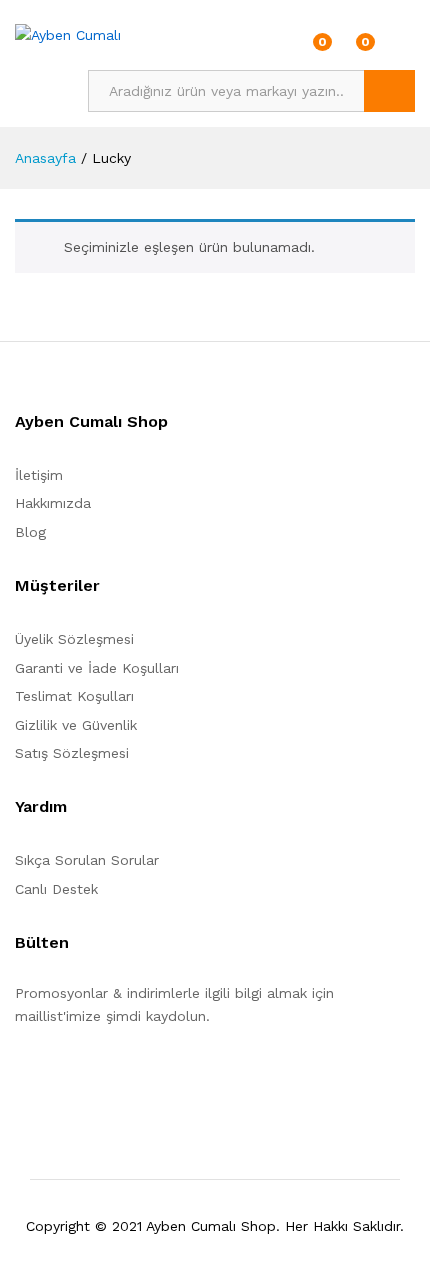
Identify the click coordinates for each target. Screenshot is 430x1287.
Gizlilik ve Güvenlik (76, 725)
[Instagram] (144, 1078)
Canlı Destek (56, 889)
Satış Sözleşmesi (72, 753)
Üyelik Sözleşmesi (74, 639)
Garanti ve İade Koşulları (97, 668)
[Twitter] (51, 1078)
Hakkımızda (53, 503)
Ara (389, 91)
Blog (30, 532)
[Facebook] (20, 1078)
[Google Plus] (82, 1078)
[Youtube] (113, 1078)
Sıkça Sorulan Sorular (87, 860)
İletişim (39, 475)
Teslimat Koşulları (74, 696)
